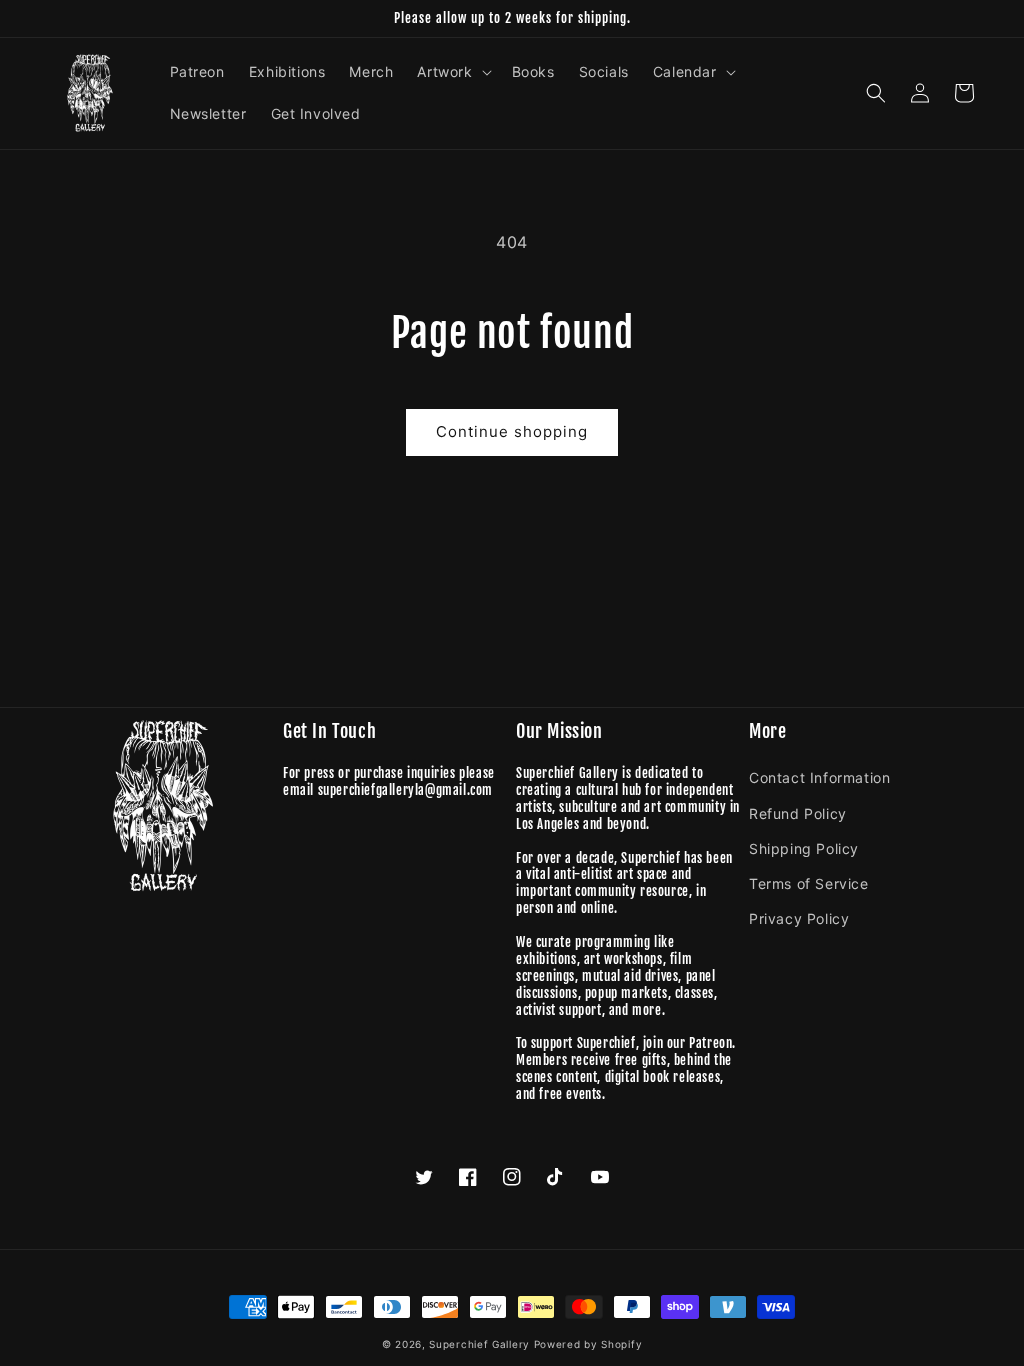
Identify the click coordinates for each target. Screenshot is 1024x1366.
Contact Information (819, 777)
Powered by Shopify (588, 1344)
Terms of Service (809, 883)
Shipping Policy (804, 848)
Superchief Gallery (479, 1344)
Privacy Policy (799, 918)
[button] (452, 72)
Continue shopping (512, 431)
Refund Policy (798, 813)
